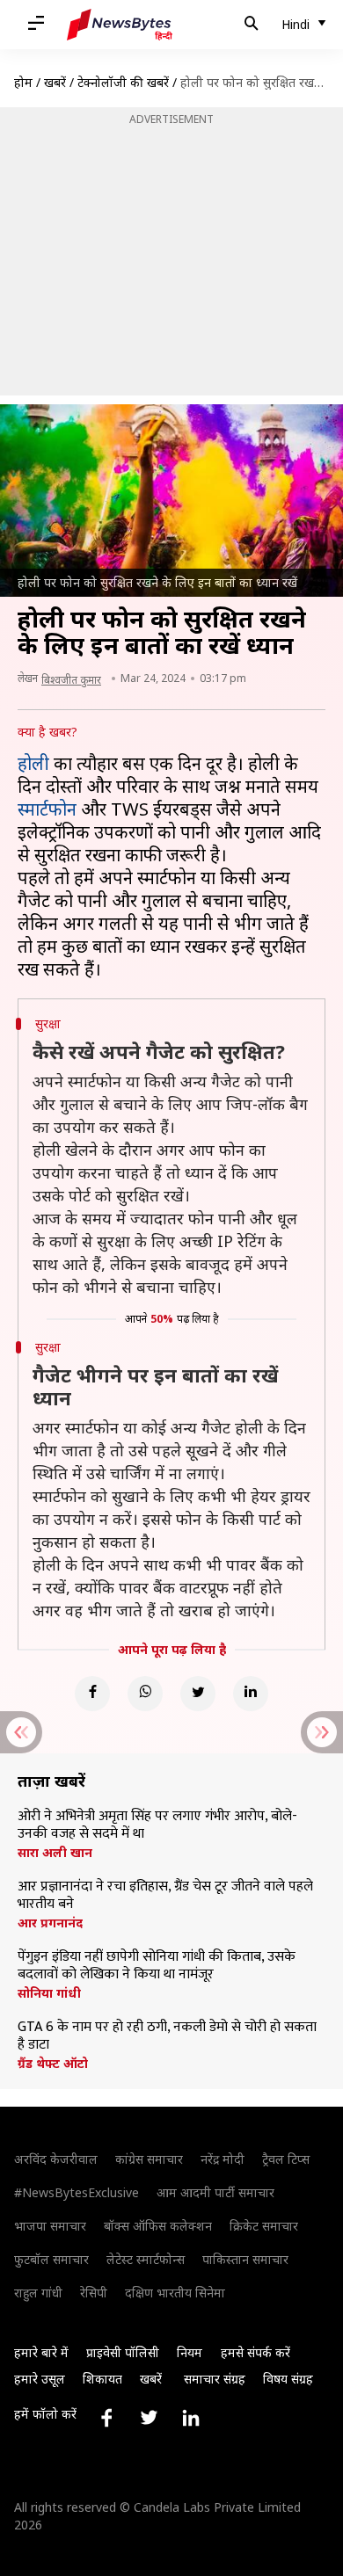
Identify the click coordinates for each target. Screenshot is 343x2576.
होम (23, 82)
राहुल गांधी (38, 2293)
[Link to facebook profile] (106, 2418)
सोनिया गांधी (49, 1993)
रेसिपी (94, 2293)
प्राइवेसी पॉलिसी (123, 2352)
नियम (190, 2352)
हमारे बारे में (41, 2352)
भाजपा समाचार (50, 2226)
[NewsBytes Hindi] (120, 25)
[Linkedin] (251, 1694)
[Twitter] (198, 1694)
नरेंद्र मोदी (223, 2159)
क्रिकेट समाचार (264, 2226)
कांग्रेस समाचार (149, 2159)
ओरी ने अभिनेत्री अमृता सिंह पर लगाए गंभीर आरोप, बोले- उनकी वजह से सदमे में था (157, 1825)
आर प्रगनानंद (50, 1923)
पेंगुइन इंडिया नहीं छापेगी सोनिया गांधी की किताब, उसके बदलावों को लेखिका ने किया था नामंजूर (157, 1966)
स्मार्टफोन (47, 809)
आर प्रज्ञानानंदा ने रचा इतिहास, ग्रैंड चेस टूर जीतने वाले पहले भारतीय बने (165, 1896)
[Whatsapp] (145, 1694)
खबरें (55, 82)
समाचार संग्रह (215, 2379)
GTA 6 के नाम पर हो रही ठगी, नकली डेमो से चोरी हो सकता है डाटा (167, 2036)
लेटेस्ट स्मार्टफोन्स (146, 2259)
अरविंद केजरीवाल (56, 2159)
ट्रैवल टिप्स (286, 2159)
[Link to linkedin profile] (191, 2418)
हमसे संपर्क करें (255, 2352)
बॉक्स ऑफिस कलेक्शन (158, 2226)
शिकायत (102, 2379)
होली (33, 763)
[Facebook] (92, 1694)
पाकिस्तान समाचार (245, 2259)
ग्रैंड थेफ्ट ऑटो (53, 2064)
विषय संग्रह (288, 2379)
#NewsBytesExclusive (77, 2192)
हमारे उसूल (40, 2379)
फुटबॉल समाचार (51, 2259)
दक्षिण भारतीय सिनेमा (175, 2293)
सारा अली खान (55, 1853)
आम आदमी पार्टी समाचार (215, 2192)
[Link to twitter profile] (149, 2418)
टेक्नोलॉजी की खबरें (123, 82)
